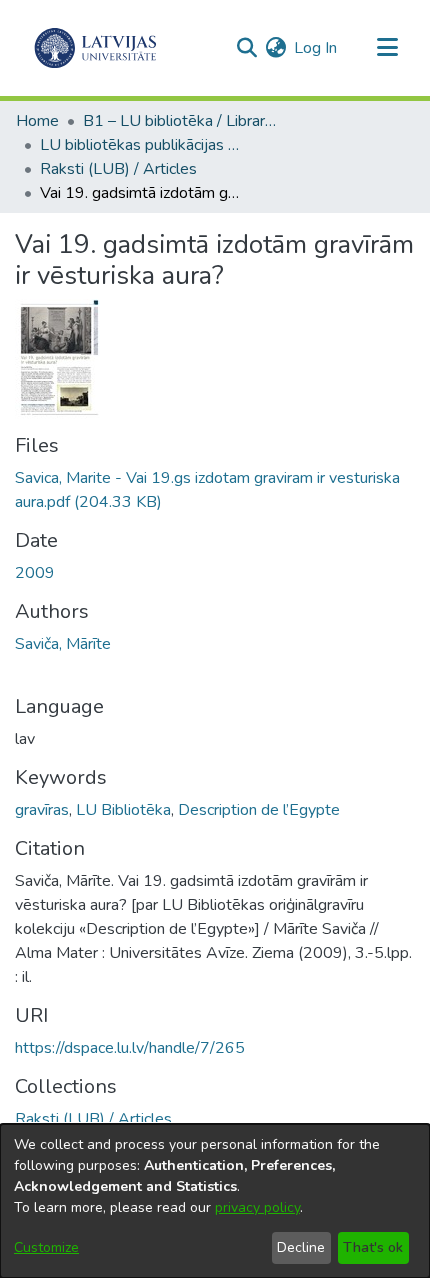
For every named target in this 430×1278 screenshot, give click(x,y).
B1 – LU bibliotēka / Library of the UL (183, 121)
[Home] (95, 48)
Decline (301, 1247)
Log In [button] (316, 48)
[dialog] (215, 1201)
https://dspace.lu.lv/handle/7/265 (130, 1048)
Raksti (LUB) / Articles (118, 169)
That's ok (373, 1247)
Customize (46, 1247)
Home (37, 121)
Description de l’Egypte (259, 810)
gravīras (42, 810)
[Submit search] (246, 48)
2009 (35, 573)
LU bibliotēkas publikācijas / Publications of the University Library (140, 145)
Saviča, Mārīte (63, 644)
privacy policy (257, 1207)
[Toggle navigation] (387, 48)
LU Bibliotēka (123, 810)
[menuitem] (275, 48)
